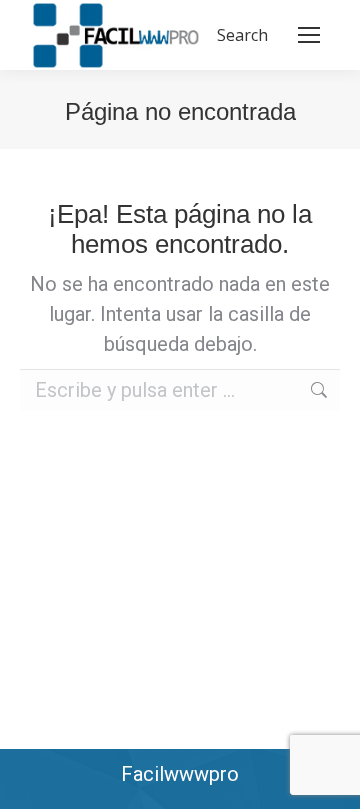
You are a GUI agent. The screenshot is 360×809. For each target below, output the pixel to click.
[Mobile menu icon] (309, 35)
